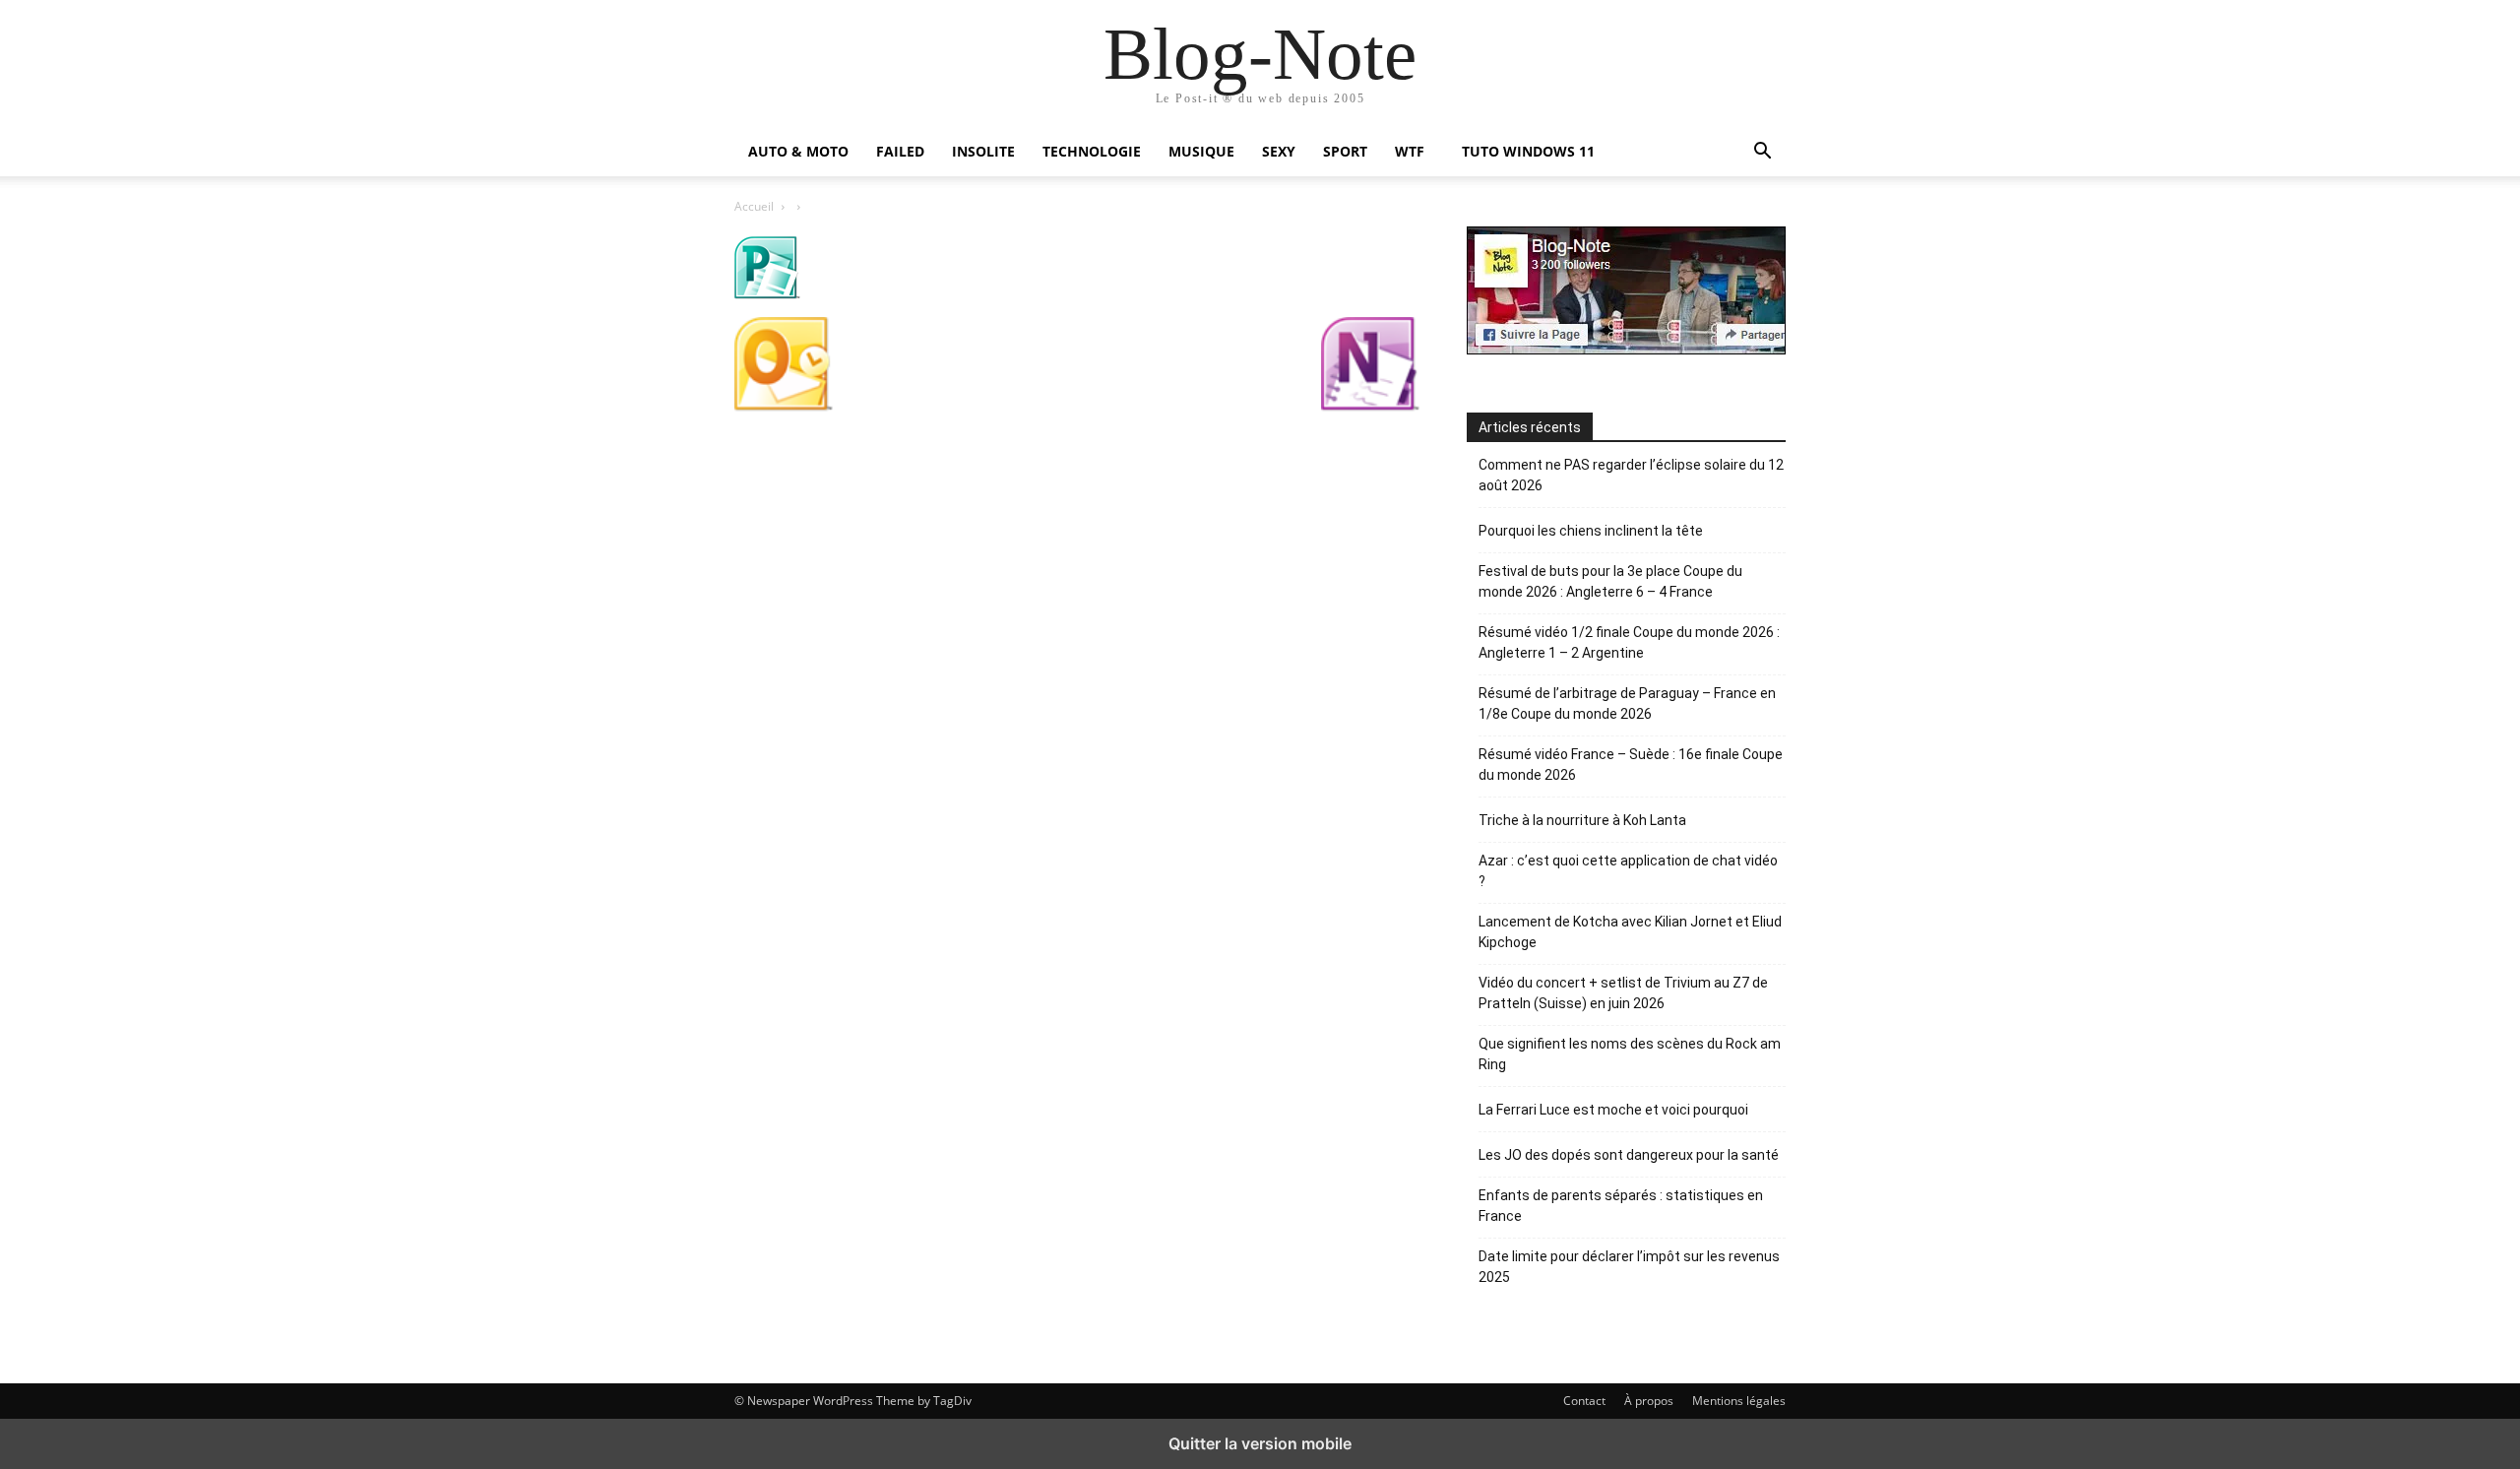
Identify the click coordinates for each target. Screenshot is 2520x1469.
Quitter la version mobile (1260, 1443)
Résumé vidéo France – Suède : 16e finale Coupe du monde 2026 (1631, 765)
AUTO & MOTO (798, 151)
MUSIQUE (1201, 151)
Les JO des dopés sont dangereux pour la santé (1629, 1155)
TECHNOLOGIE (1092, 151)
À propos (1649, 1401)
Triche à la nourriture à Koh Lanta (1582, 820)
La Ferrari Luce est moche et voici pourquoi (1613, 1110)
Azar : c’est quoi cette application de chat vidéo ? (1628, 871)
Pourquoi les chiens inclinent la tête (1591, 531)
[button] (1762, 153)
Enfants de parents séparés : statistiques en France (1621, 1206)
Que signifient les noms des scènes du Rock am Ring (1630, 1054)
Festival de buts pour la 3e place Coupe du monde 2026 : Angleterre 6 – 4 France (1610, 581)
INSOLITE (983, 151)
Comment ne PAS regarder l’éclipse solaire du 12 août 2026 (1631, 475)
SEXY (1279, 151)
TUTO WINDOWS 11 (1528, 151)
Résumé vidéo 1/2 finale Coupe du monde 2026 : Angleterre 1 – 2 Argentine (1629, 642)
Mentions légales (1739, 1401)
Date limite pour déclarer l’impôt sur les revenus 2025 (1629, 1267)
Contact (1584, 1401)
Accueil (754, 206)
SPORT (1345, 151)
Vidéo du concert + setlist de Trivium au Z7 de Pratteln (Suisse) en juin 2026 (1623, 993)
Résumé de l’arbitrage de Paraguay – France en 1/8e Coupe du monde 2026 (1627, 703)
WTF (1410, 151)
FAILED (900, 151)
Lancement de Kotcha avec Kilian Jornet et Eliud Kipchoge (1630, 932)
